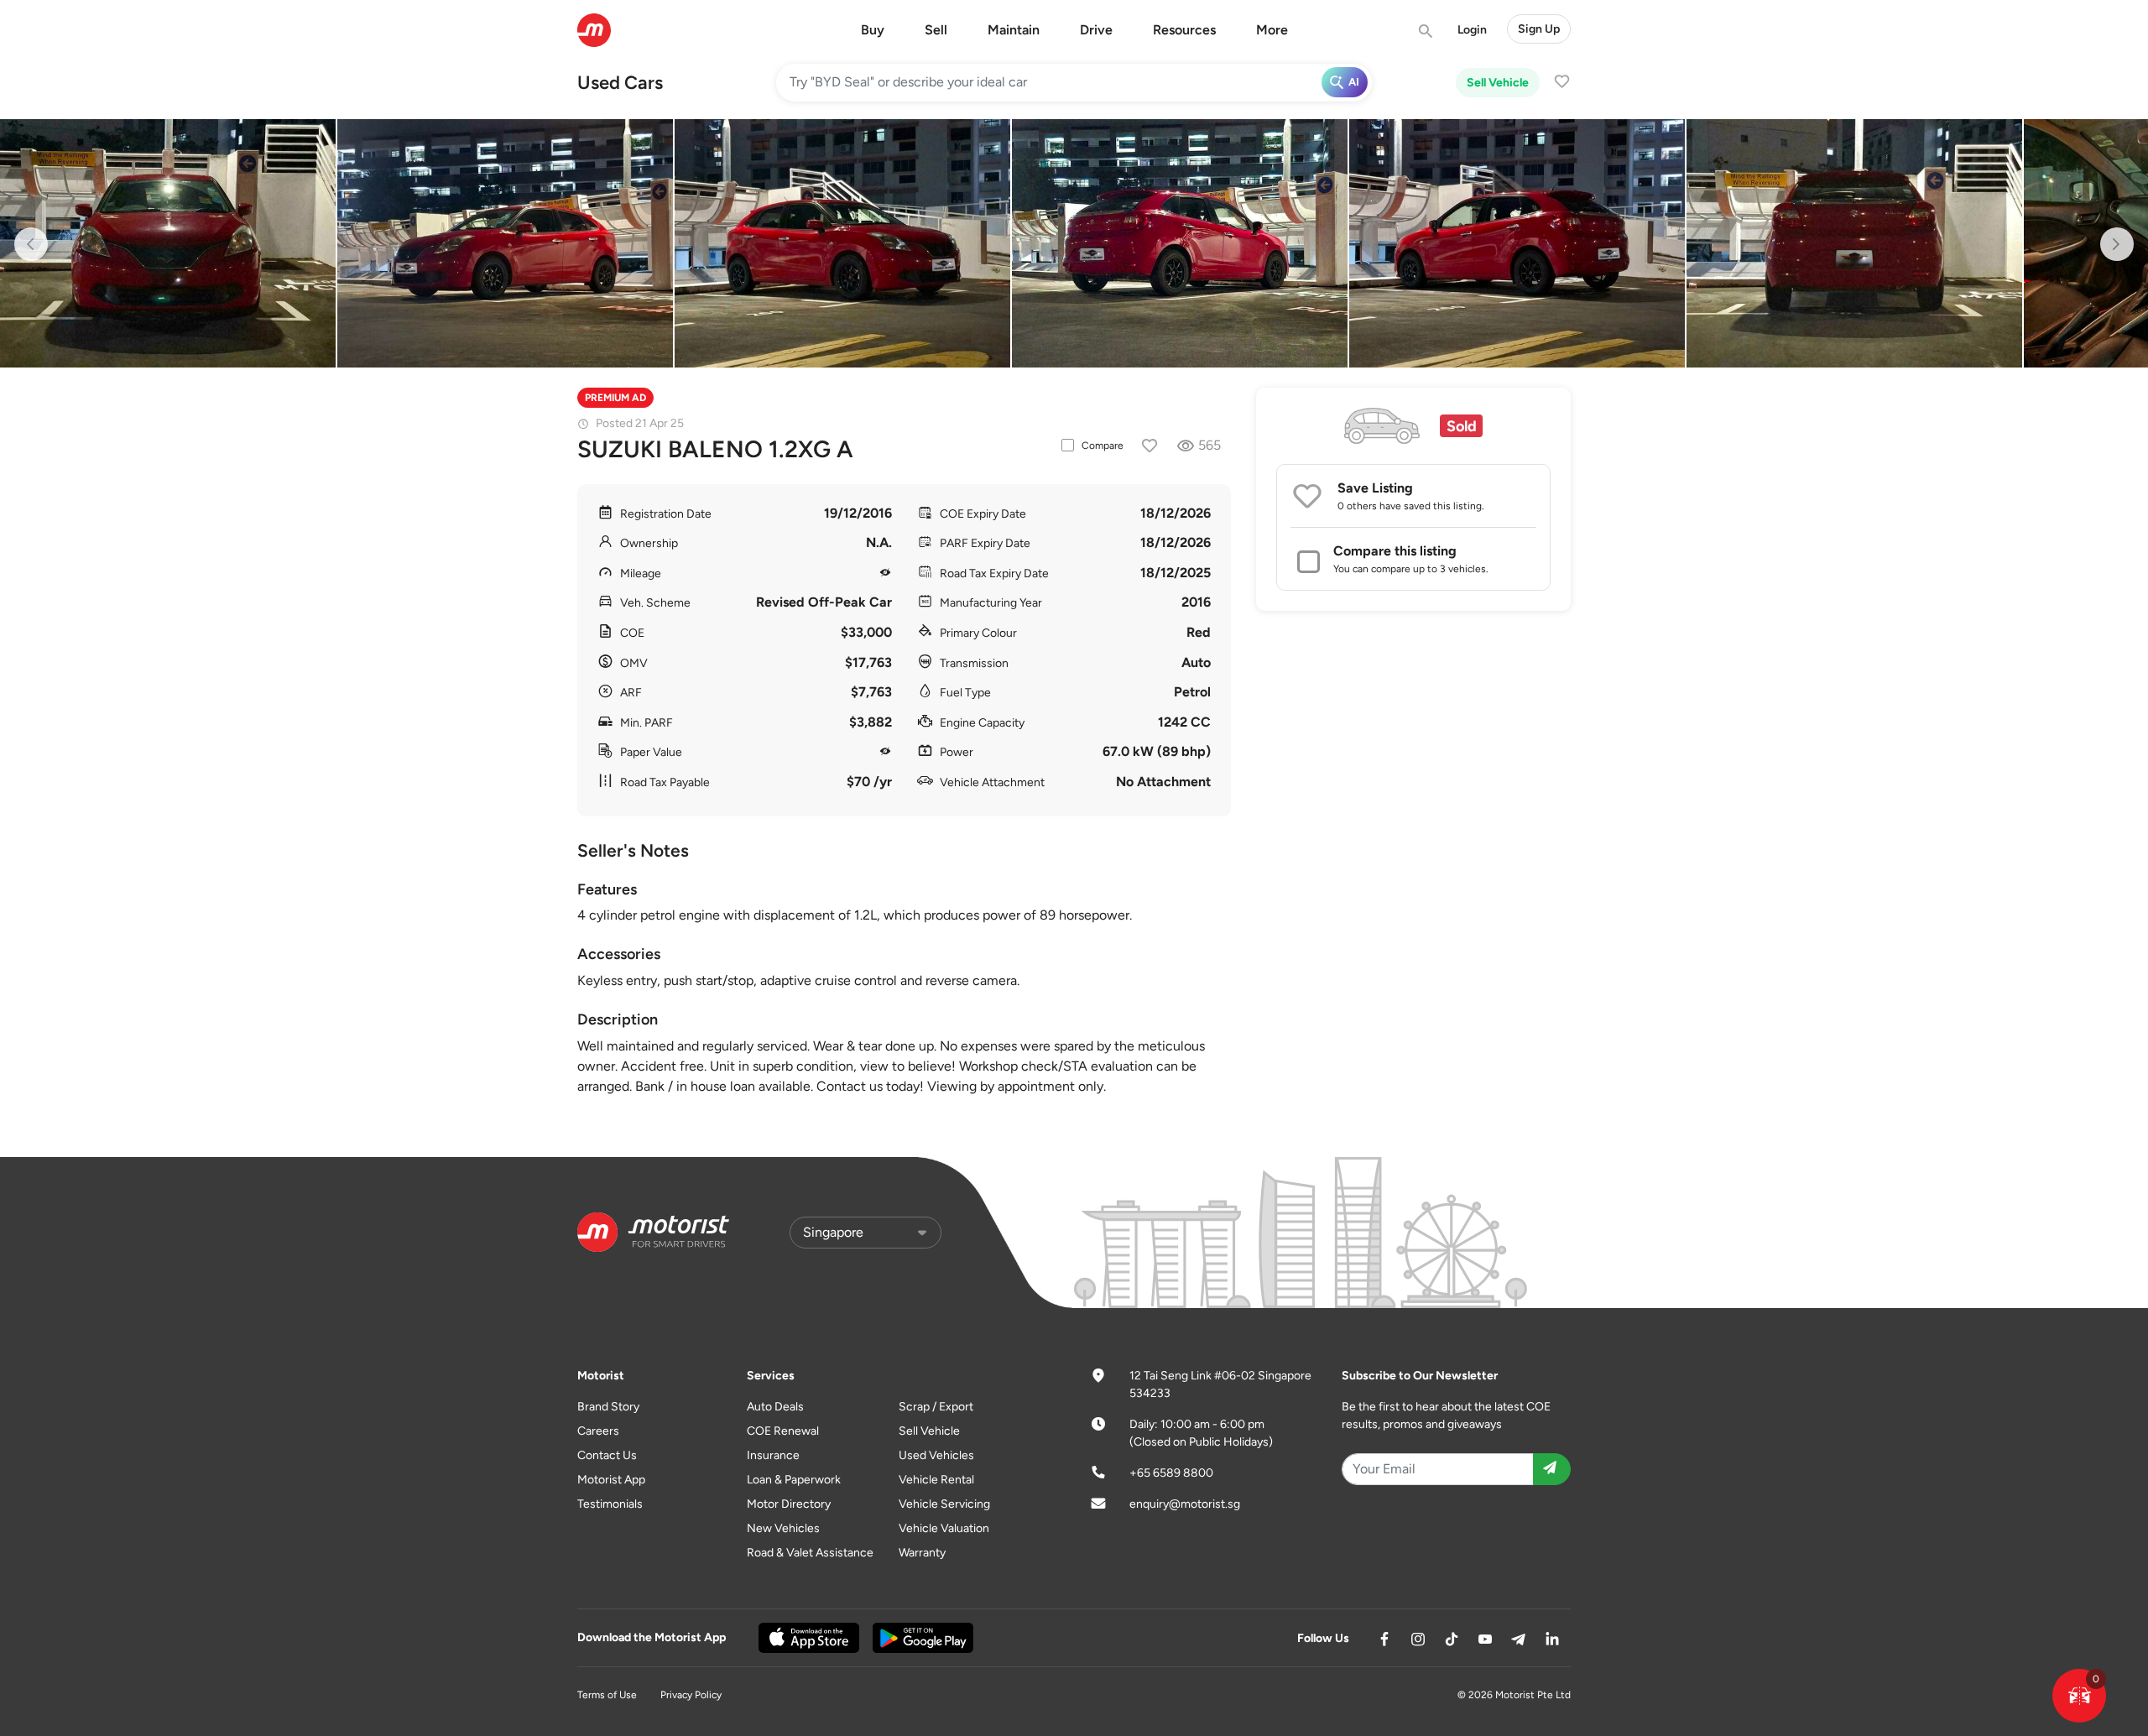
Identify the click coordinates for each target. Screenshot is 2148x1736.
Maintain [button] (1014, 30)
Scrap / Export (936, 1407)
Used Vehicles (936, 1455)
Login (1472, 30)
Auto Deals (775, 1407)
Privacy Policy (691, 1695)
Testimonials (610, 1504)
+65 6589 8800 (1171, 1473)
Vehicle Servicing (944, 1504)
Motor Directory (789, 1504)
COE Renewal (783, 1431)
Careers (598, 1431)
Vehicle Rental (936, 1480)
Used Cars (620, 83)
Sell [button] (936, 30)
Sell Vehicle (1498, 83)
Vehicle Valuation (944, 1528)
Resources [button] (1184, 30)
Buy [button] (873, 30)
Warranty (922, 1553)
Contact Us (607, 1455)
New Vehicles (783, 1528)
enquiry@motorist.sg (1185, 1504)
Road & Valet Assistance (810, 1553)
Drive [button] (1096, 30)
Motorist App (611, 1480)
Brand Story (608, 1407)
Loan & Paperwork (794, 1480)
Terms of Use (607, 1695)
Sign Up (1539, 29)
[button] (2079, 1696)
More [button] (1272, 30)
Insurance (773, 1455)
